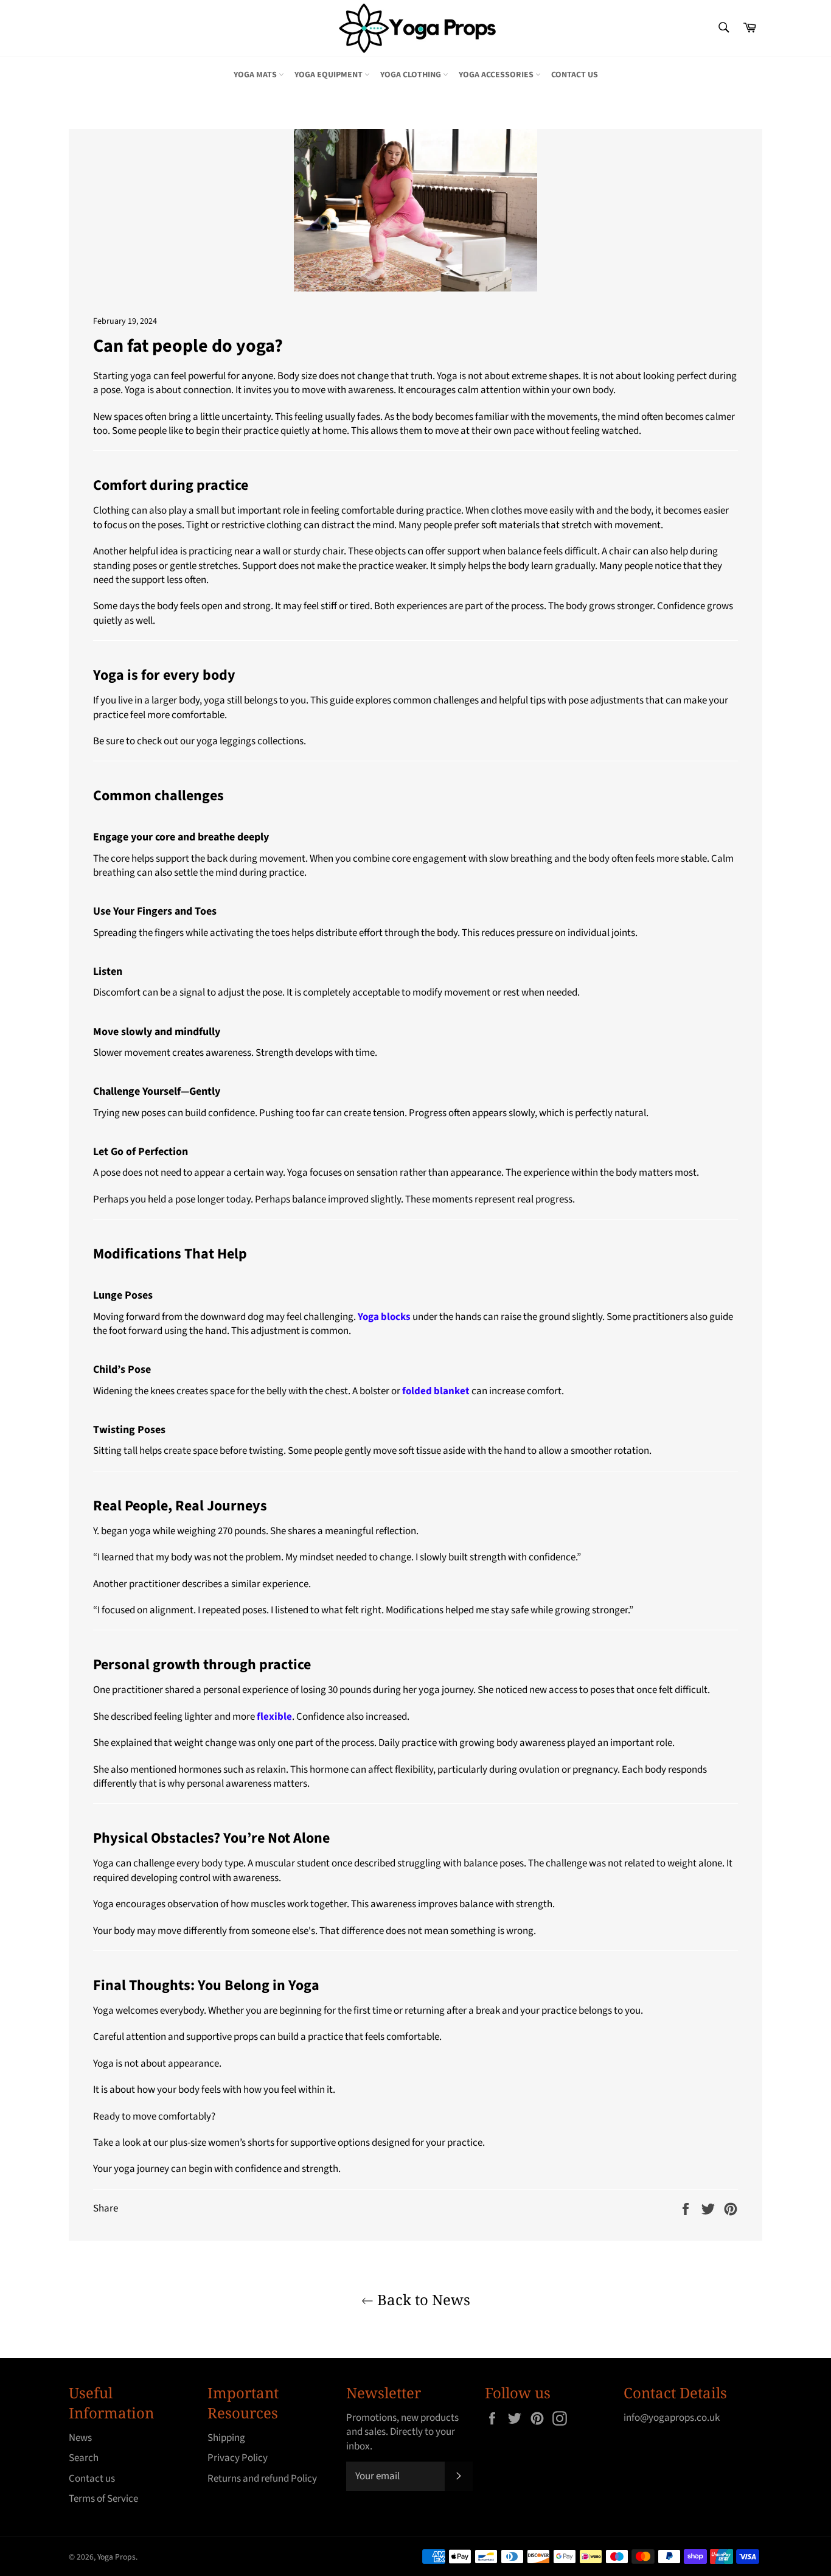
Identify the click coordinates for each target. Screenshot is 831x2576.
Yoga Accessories (497, 75)
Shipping (226, 2438)
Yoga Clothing (412, 75)
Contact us (575, 75)
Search (84, 2458)
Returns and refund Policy (262, 2479)
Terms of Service (103, 2499)
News (80, 2438)
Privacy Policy (238, 2458)
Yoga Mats (256, 75)
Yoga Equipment (329, 75)
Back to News (422, 2299)
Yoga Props (116, 2557)
